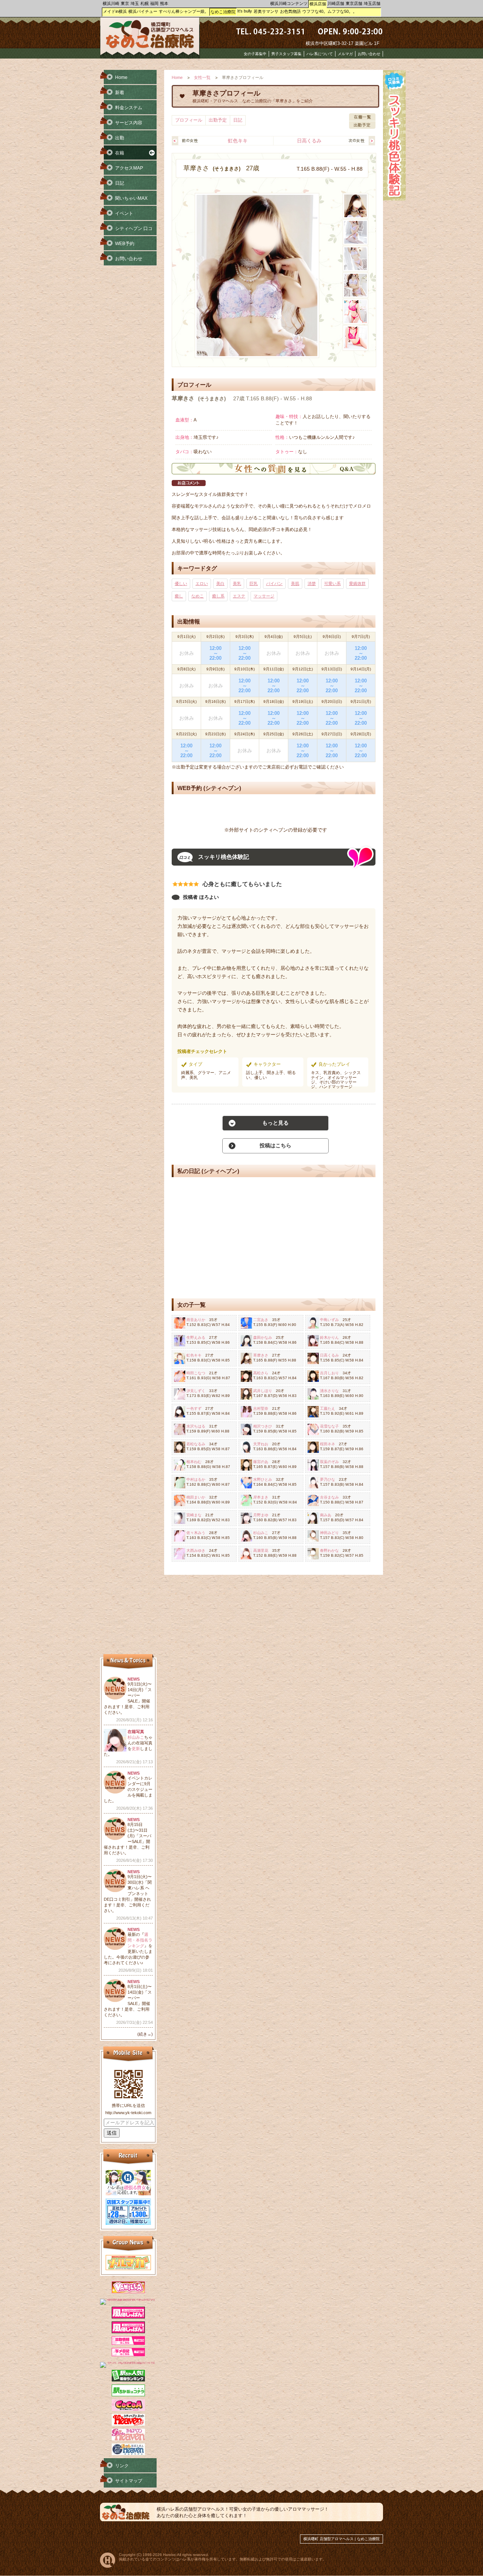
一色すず (194, 1408)
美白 (220, 583)
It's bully (245, 11)
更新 (136, 1749)
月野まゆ (261, 1515)
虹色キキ (238, 141)
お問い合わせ (369, 54)
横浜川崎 (111, 3)
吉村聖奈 (261, 1408)
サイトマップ (129, 2481)
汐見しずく (196, 1391)
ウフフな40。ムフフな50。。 (330, 11)
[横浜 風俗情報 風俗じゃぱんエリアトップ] (128, 2317)
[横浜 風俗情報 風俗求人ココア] (128, 2409)
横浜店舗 (318, 4)
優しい (181, 583)
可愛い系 (332, 583)
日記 (238, 120)
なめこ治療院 (223, 12)
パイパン (274, 583)
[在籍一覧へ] (362, 119)
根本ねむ (194, 1462)
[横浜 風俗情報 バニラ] (128, 2292)
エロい (202, 583)
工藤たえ (328, 1408)
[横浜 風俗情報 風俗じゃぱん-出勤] (128, 2343)
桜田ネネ (328, 1444)
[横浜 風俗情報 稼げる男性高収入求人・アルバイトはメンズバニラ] (128, 2299)
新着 (120, 93)
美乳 (237, 583)
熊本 (164, 3)
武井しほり (263, 1391)
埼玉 (135, 3)
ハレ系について (320, 54)
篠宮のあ (261, 1462)
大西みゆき (196, 1550)
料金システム (129, 108)
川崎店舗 (336, 3)
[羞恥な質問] (274, 473)
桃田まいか (196, 1497)
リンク (122, 2466)
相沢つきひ (263, 1426)
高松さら (261, 1373)
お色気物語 (290, 11)
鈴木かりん (329, 1337)
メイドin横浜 (115, 11)
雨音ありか (196, 1320)
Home (177, 78)
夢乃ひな (328, 1479)
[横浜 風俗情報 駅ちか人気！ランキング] (128, 2380)
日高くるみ (309, 141)
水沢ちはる (196, 1426)
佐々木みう (196, 1533)
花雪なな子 (329, 1426)
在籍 (120, 153)
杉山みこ (261, 1533)
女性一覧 (202, 78)
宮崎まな (194, 1515)
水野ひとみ (263, 1479)
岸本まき (261, 1497)
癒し (179, 596)
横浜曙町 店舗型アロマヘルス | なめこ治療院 (341, 2539)
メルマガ (345, 54)
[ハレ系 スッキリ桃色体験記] (394, 199)
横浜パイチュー (143, 11)
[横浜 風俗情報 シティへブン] (128, 2424)
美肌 (295, 583)
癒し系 (218, 596)
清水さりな (329, 1391)
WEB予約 (125, 244)
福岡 (154, 3)
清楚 (312, 583)
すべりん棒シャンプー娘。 (184, 11)
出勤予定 (218, 120)
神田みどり (329, 1533)
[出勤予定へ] (362, 127)
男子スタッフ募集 (286, 54)
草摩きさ (261, 1355)
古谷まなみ (329, 1497)
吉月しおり (329, 1373)
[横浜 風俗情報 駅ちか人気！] (128, 2395)
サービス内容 (129, 123)
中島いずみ (329, 1320)
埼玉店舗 (372, 3)
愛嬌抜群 (357, 583)
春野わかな (329, 1550)
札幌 (145, 3)
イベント (124, 213)
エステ (239, 596)
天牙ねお (261, 1444)
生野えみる (196, 1337)
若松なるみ (196, 1444)
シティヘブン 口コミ (126, 231)
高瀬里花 (261, 1550)
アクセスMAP (129, 168)
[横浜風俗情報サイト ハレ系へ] (108, 2566)
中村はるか (196, 1479)
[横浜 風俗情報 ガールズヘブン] (128, 2439)
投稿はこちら (275, 1145)
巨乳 (254, 583)
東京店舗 (354, 3)
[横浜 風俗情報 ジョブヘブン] (128, 2454)
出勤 (120, 138)
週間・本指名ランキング (140, 1940)
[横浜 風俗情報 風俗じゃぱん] (128, 2332)
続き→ (145, 2034)
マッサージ (264, 596)
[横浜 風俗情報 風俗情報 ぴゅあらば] (128, 2362)
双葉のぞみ (329, 1462)
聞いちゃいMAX (131, 198)
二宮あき (261, 1320)
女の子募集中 (255, 54)
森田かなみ (263, 1337)
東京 (125, 3)
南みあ (326, 1515)
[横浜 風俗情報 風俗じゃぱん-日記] (128, 2355)
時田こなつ (196, 1373)
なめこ (198, 596)
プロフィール (189, 120)
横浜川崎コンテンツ (289, 3)
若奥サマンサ (266, 11)
